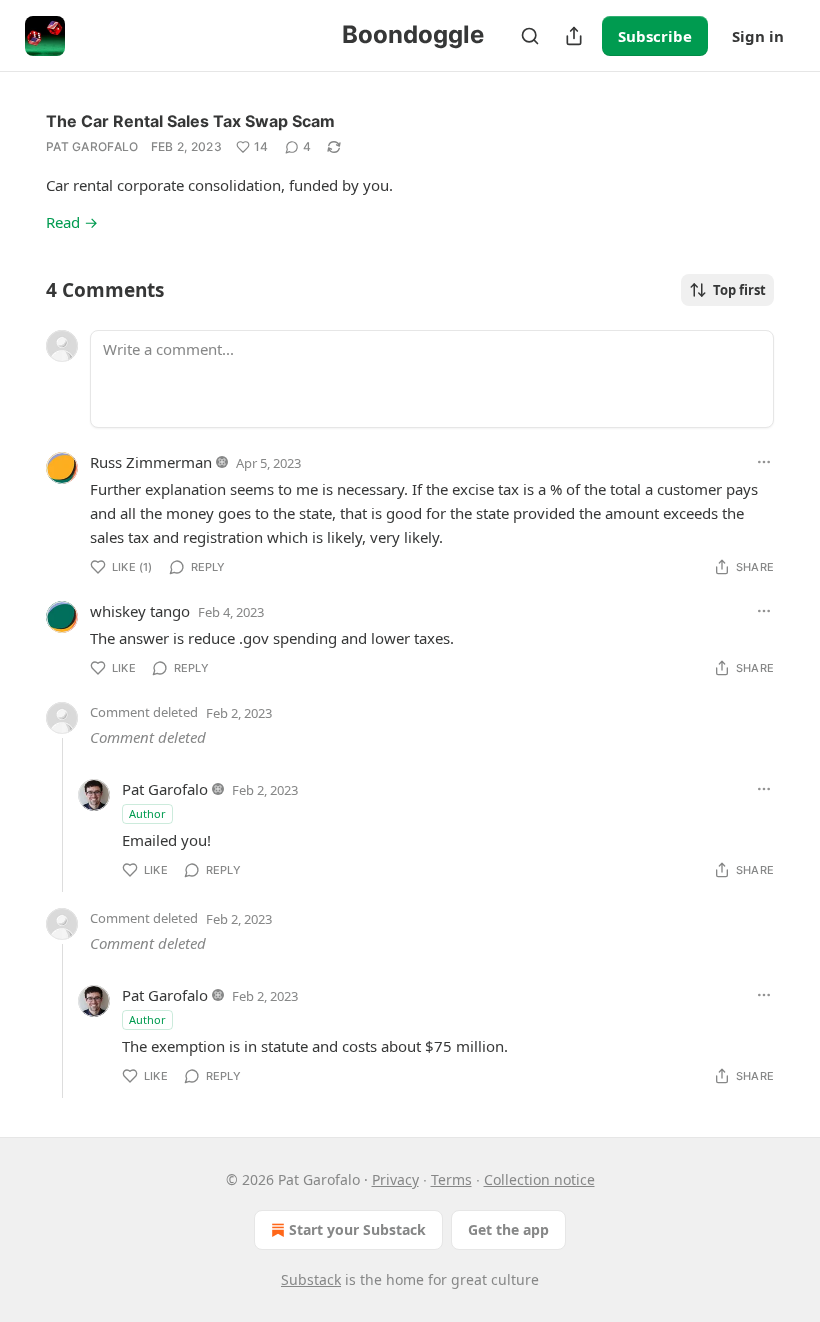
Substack (311, 1279)
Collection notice (539, 1179)
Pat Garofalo (92, 146)
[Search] (530, 36)
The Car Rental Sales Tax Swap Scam (190, 121)
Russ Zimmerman (151, 462)
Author (147, 813)
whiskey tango (140, 611)
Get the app (508, 1229)
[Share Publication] (574, 36)
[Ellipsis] (764, 462)
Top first (739, 290)
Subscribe (655, 36)
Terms (451, 1179)
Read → (72, 222)
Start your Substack (357, 1229)
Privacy (395, 1179)
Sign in (758, 36)
